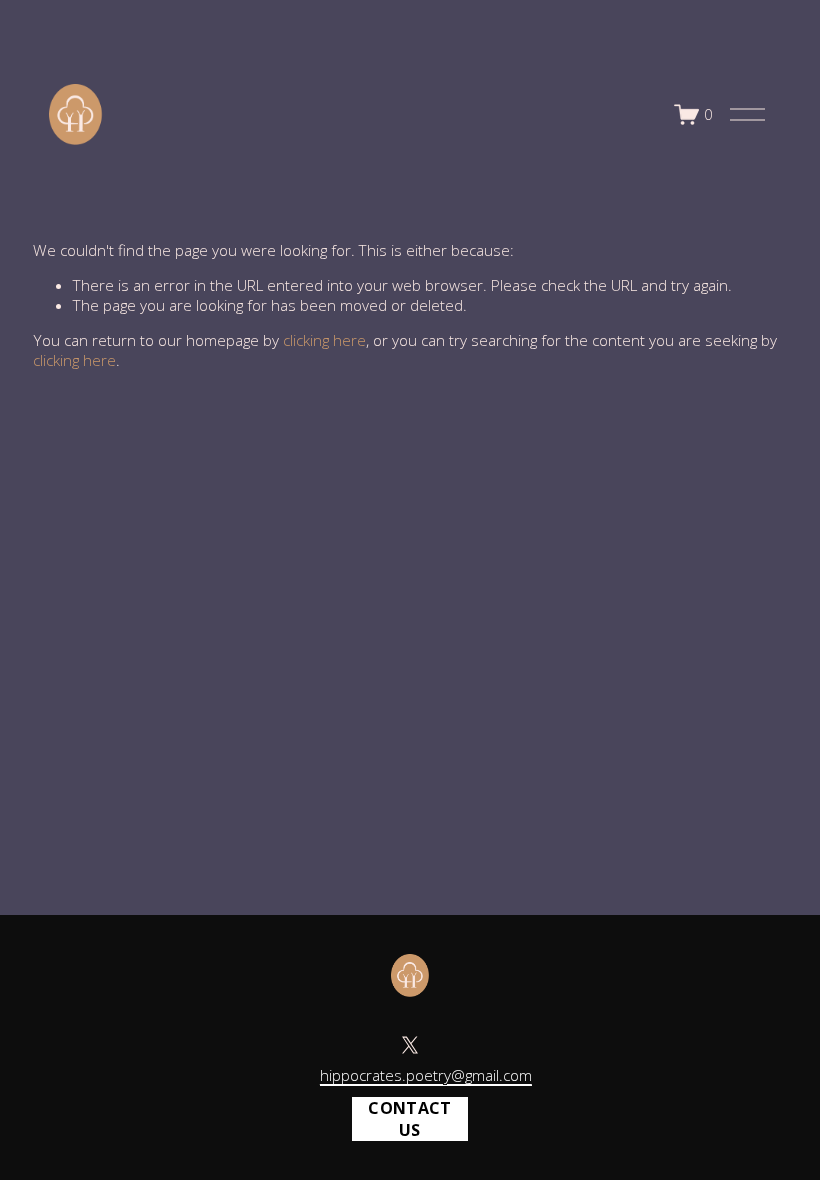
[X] (410, 1045)
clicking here (324, 340)
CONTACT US (409, 1119)
